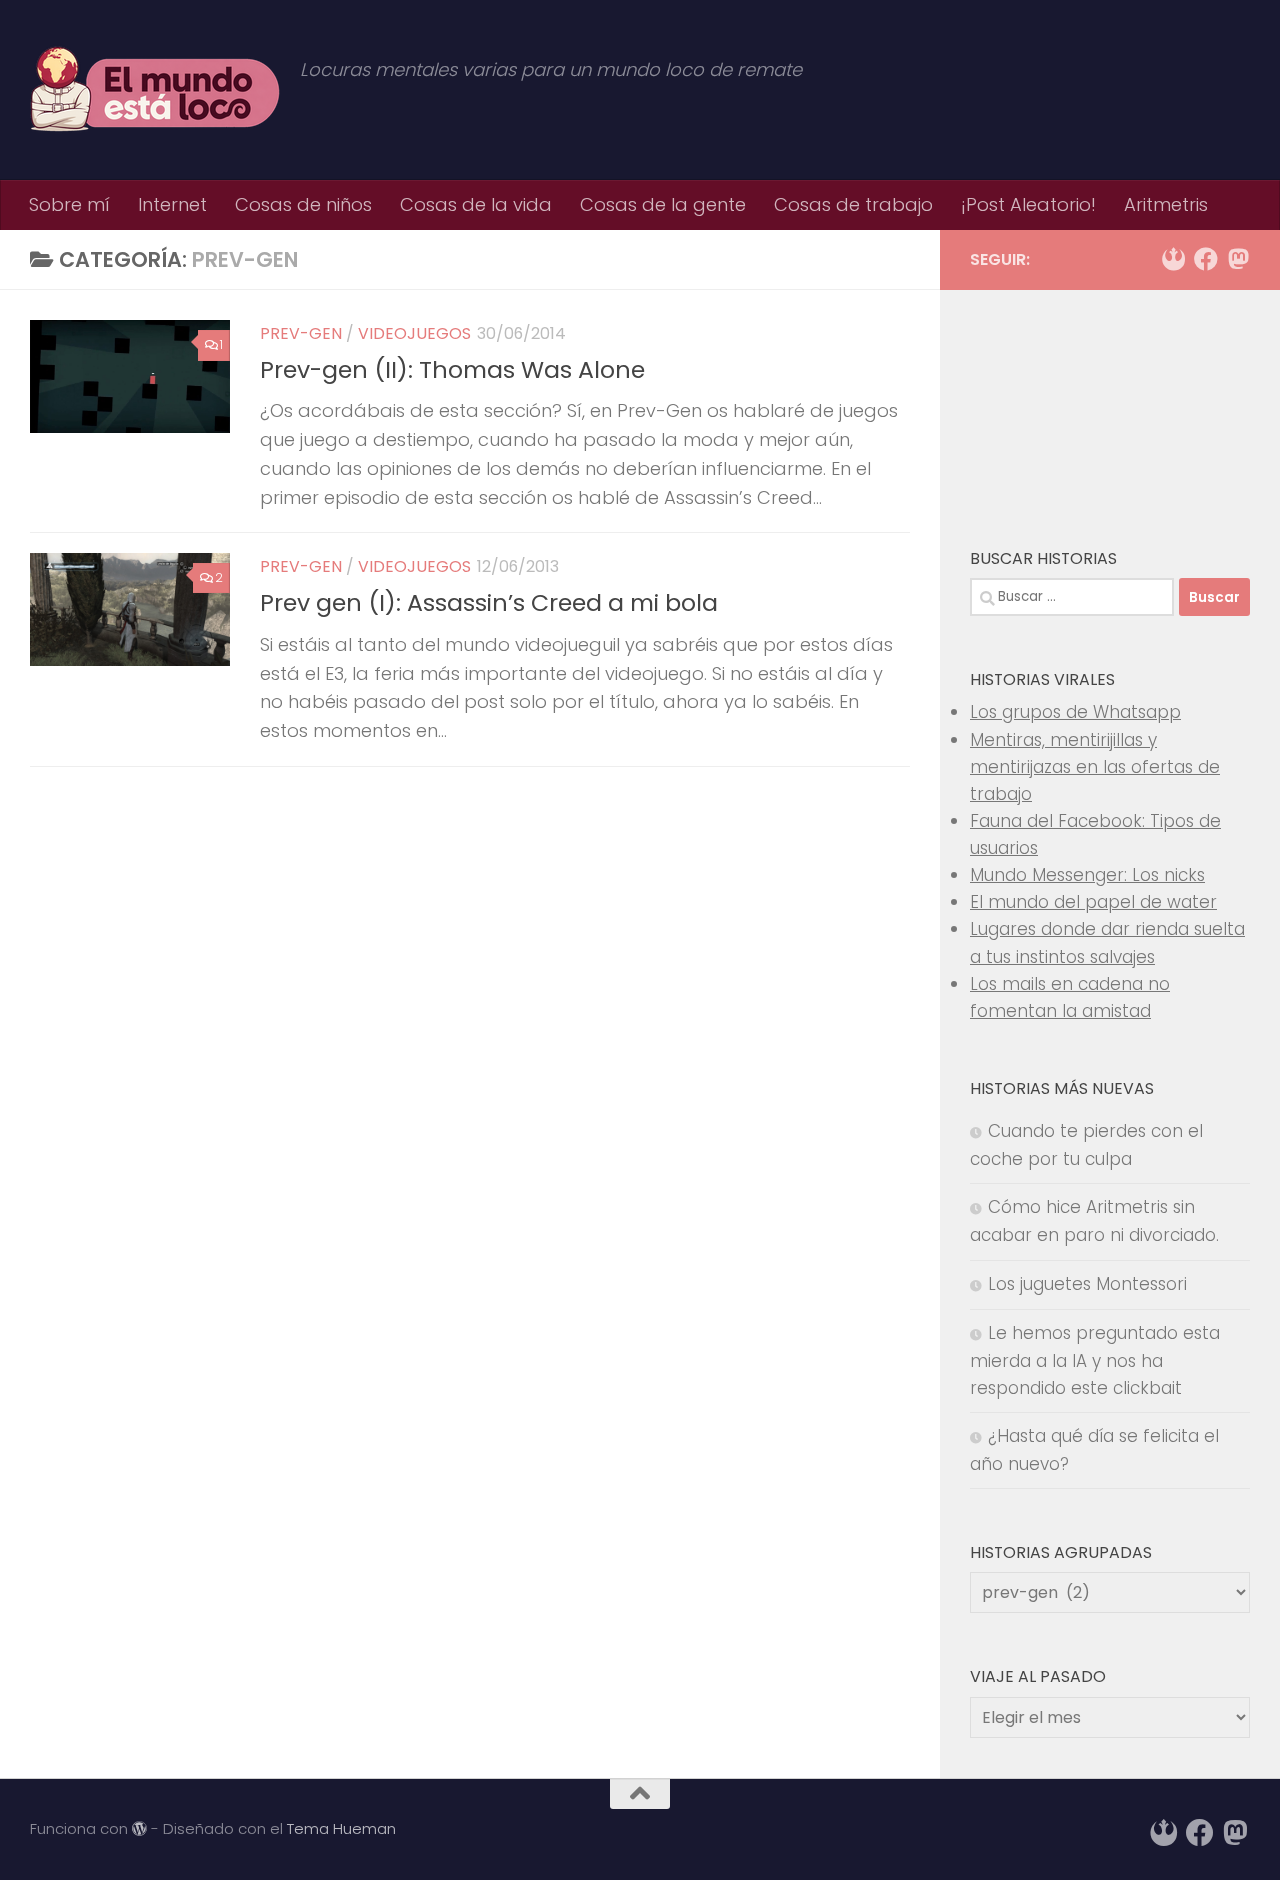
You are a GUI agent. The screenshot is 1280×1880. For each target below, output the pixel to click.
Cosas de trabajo (853, 204)
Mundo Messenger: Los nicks (1087, 875)
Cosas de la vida (476, 204)
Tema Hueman (341, 1828)
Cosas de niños (303, 204)
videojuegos (414, 333)
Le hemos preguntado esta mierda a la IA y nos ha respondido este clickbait (1095, 1360)
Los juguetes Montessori (1087, 1284)
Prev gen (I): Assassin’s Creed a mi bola (489, 602)
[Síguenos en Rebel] (1174, 259)
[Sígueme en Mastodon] (1238, 259)
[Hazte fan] (1206, 259)
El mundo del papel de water (1093, 902)
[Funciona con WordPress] (139, 1829)
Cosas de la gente (663, 204)
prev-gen (301, 333)
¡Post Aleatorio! (1028, 204)
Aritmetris (1166, 204)
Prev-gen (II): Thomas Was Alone (452, 369)
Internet (172, 204)
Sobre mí (69, 204)
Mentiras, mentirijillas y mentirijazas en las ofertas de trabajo (1095, 767)
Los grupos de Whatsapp (1075, 712)
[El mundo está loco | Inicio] (155, 90)
